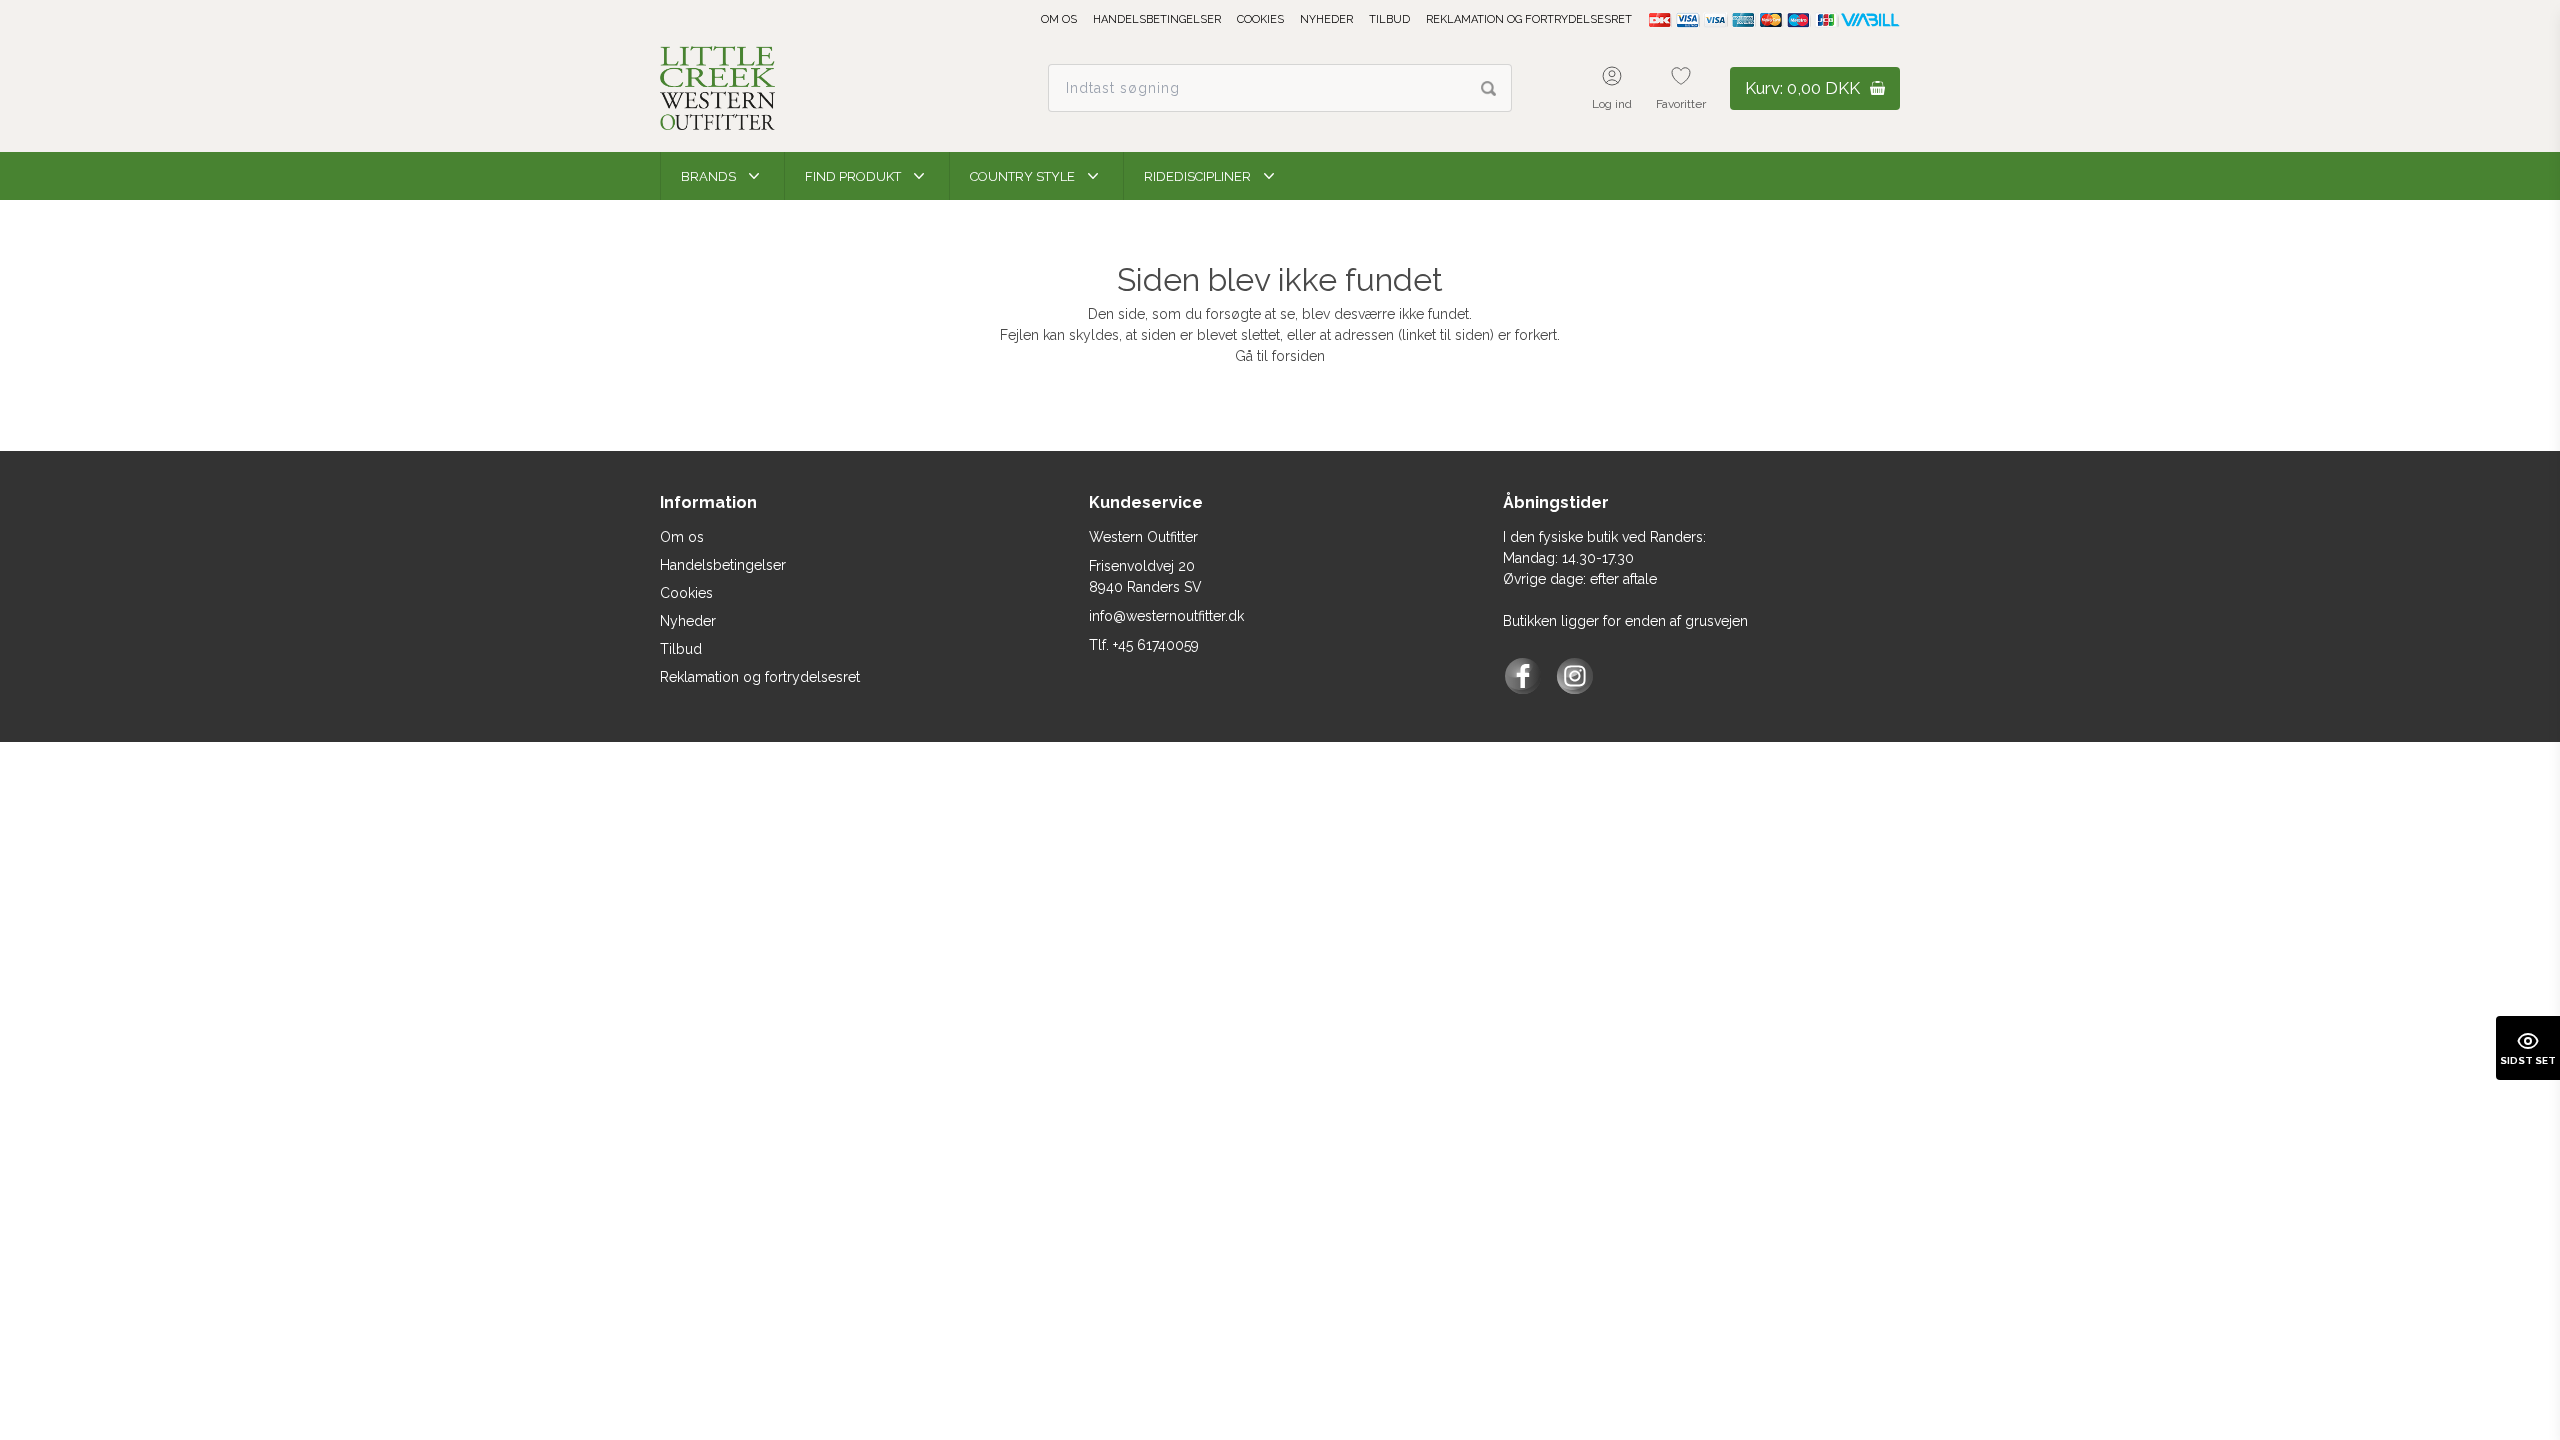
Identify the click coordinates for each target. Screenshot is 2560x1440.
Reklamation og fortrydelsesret (1529, 19)
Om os (1059, 19)
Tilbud (1389, 19)
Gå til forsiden (1280, 356)
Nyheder (1326, 19)
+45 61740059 (1156, 645)
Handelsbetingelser (1157, 19)
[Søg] (1497, 88)
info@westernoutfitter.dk (1166, 616)
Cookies (1260, 19)
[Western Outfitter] (717, 88)
